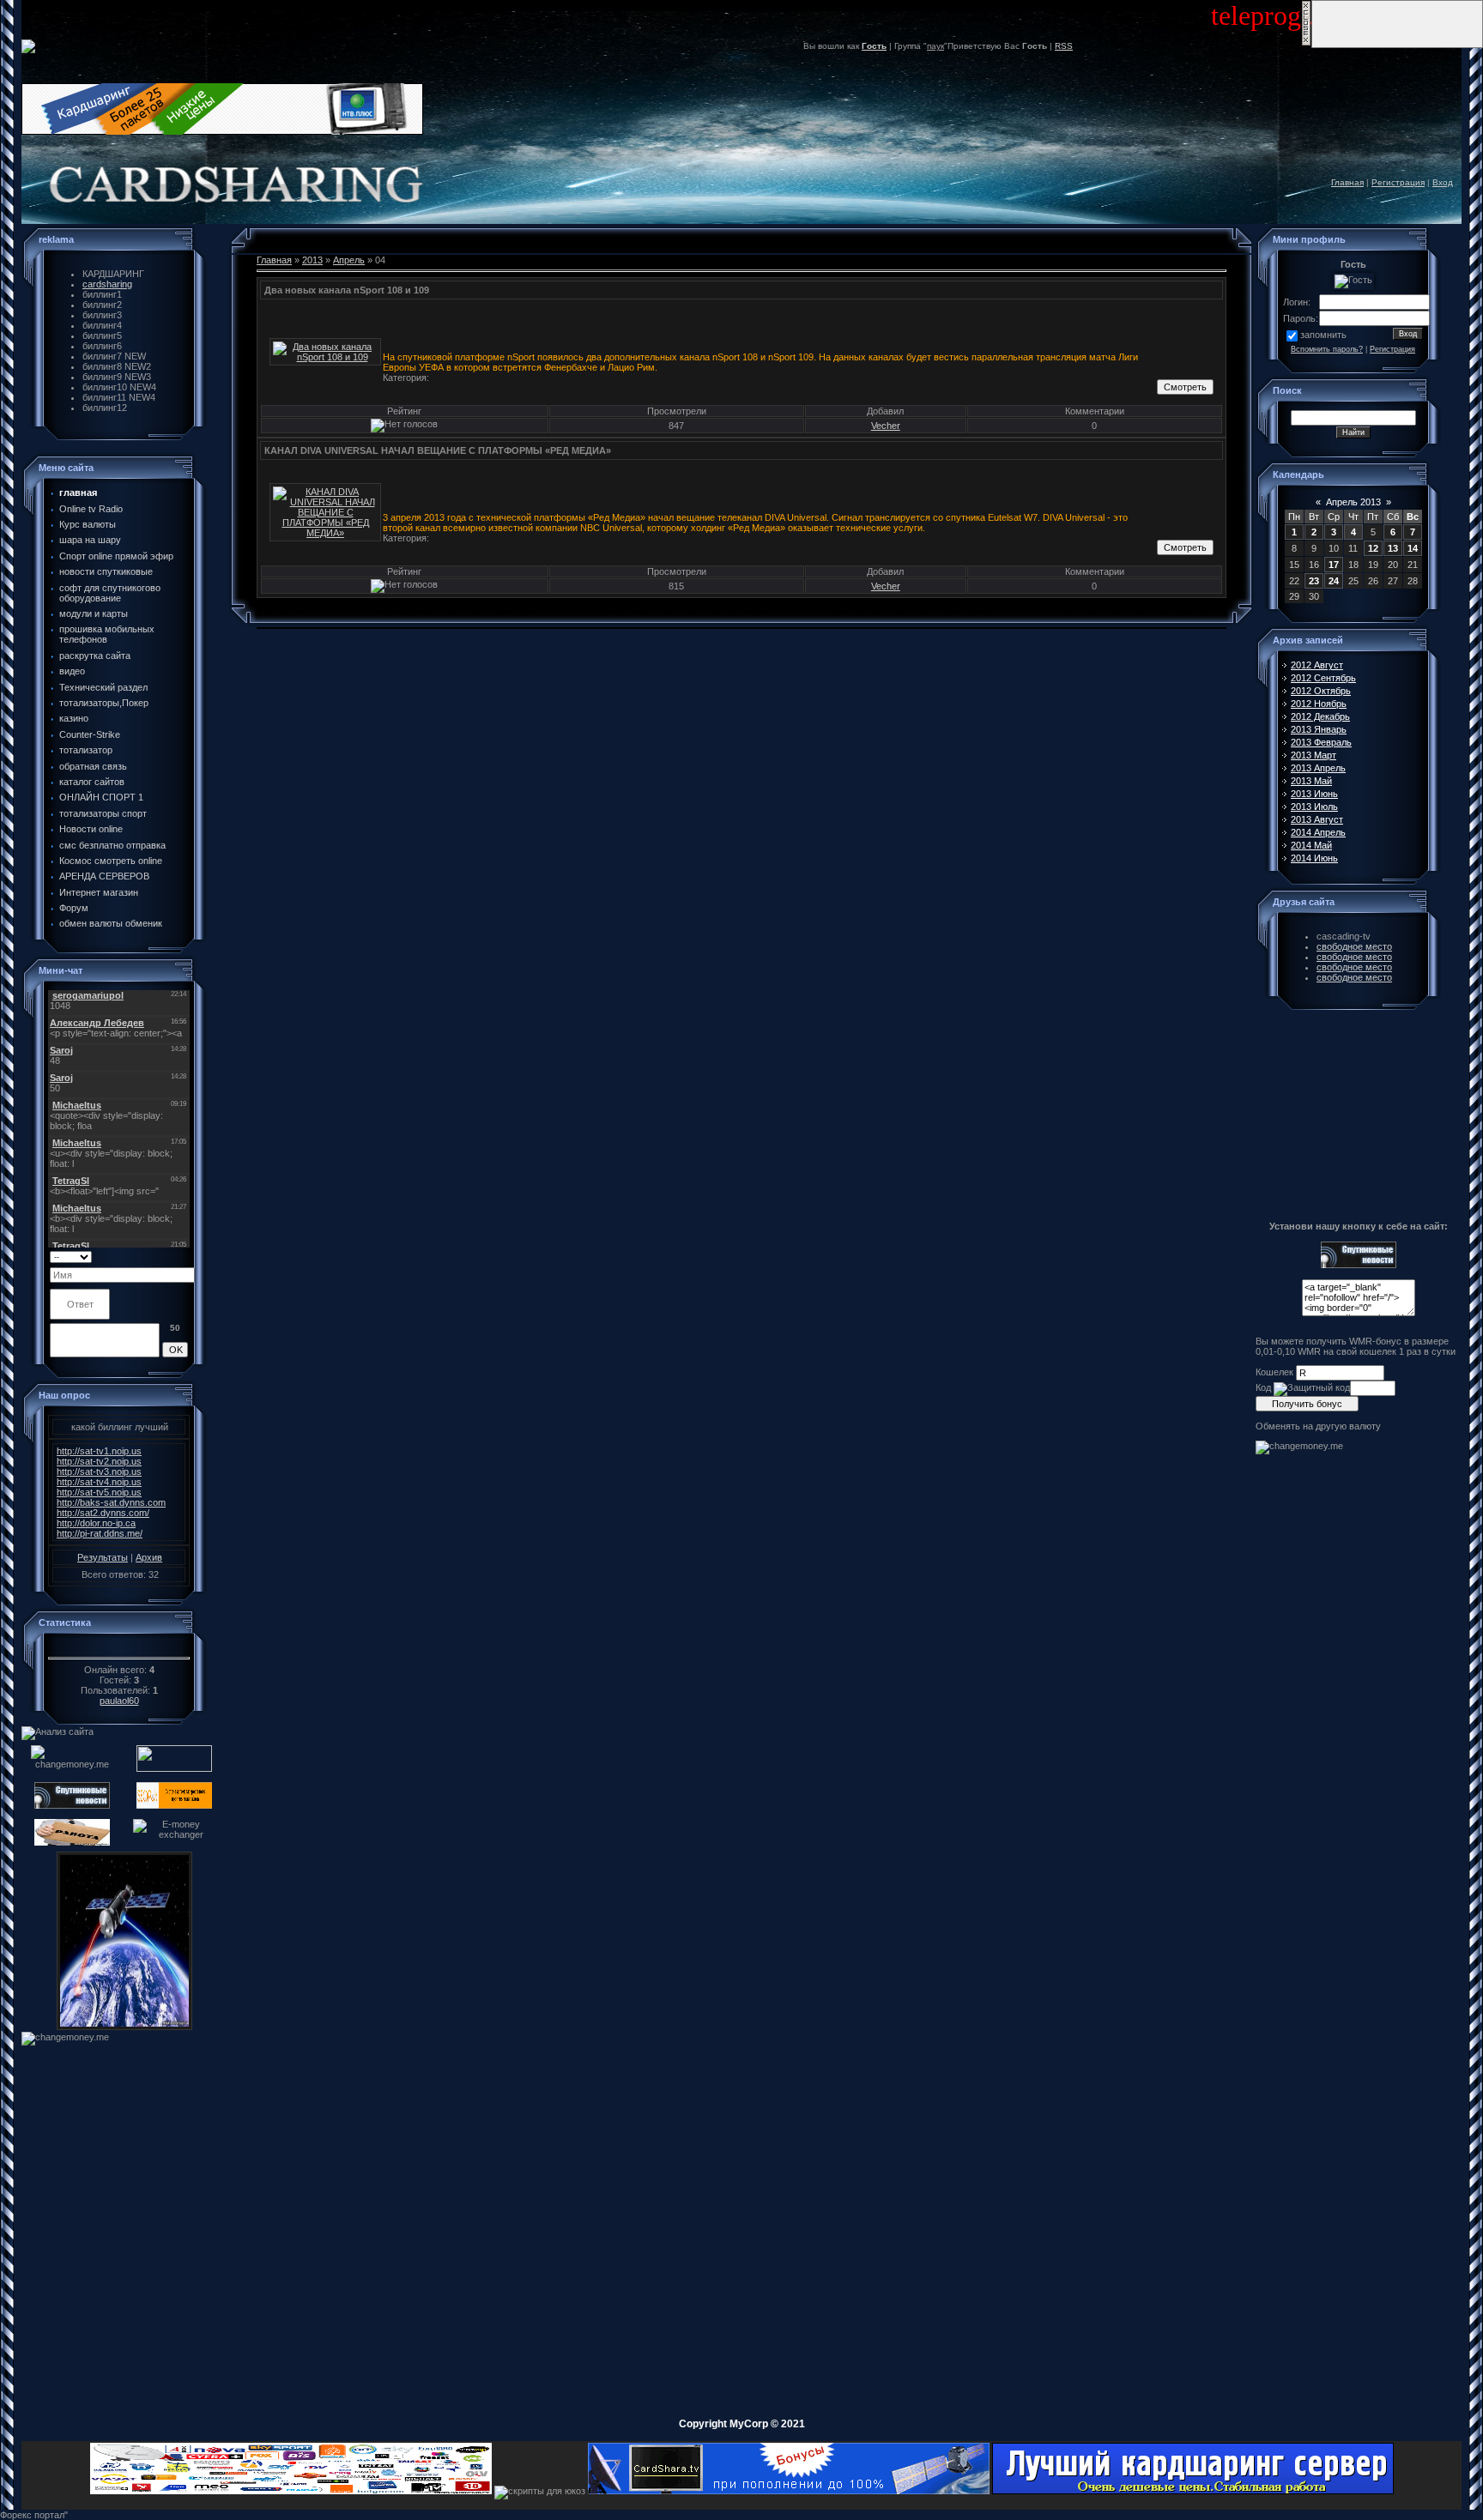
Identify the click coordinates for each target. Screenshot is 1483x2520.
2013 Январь (1319, 729)
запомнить (1323, 335)
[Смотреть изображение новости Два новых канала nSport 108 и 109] (325, 357)
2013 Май (1311, 781)
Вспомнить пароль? (1327, 349)
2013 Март (1314, 755)
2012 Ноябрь (1319, 704)
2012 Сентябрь (1323, 678)
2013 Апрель (1318, 768)
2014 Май (1311, 845)
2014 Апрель (1318, 832)
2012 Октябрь (1321, 691)
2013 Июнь (1314, 794)
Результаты (103, 1557)
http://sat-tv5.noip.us (99, 1492)
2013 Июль (1314, 807)
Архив (149, 1557)
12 (1373, 548)
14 (1413, 548)
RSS (1064, 46)
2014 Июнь (1314, 858)
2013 (312, 260)
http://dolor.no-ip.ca (96, 1523)
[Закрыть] (1306, 43)
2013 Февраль (1321, 742)
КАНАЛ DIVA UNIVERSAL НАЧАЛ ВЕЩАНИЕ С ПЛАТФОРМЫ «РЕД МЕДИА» (438, 450)
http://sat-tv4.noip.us (99, 1482)
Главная (1347, 182)
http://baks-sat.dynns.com (111, 1502)
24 (1334, 581)
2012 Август (1317, 665)
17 (1334, 565)
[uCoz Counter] (119, 1647)
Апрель (349, 260)
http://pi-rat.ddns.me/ (100, 1533)
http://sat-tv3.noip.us (99, 1472)
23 (1314, 581)
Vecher (886, 426)
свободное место (1354, 946)
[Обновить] (182, 1256)
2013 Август (1317, 819)
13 (1393, 548)
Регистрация (1398, 182)
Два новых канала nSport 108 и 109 (347, 290)
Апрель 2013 (1353, 502)
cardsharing (107, 284)
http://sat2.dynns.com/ (103, 1513)
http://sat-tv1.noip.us (99, 1451)
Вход (1443, 182)
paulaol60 (119, 1701)
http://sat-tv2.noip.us (99, 1461)
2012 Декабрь (1320, 716)
